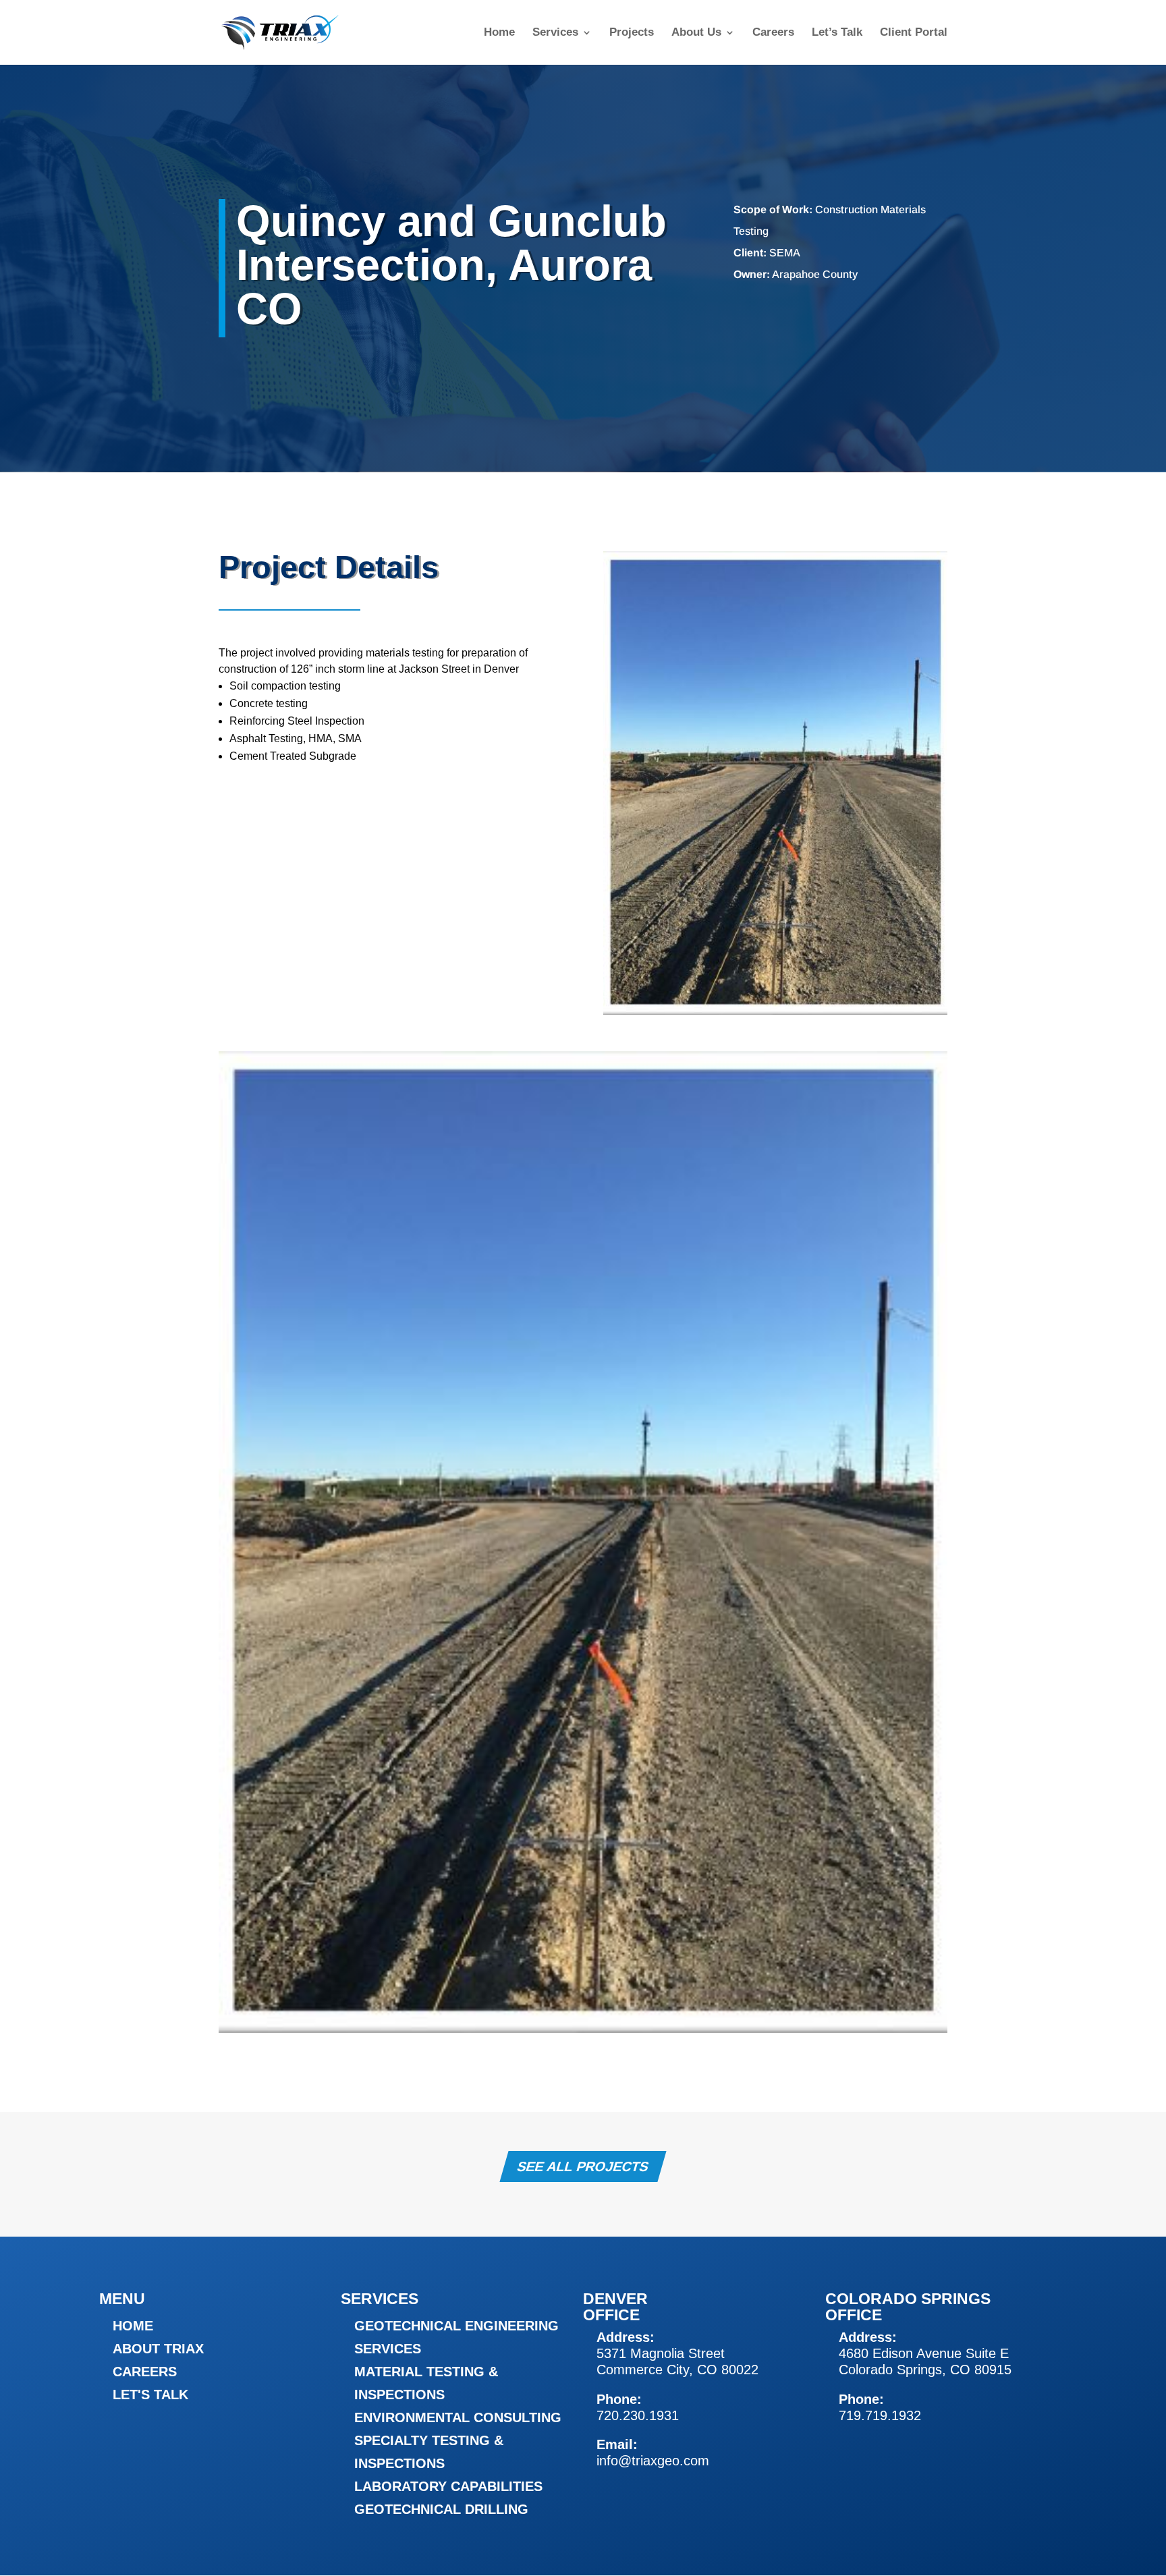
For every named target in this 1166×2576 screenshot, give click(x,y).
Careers (773, 33)
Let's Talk (150, 2395)
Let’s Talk (837, 33)
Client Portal (914, 33)
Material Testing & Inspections (426, 2383)
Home (499, 33)
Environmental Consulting (458, 2417)
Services (555, 33)
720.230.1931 (638, 2415)
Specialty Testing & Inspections (429, 2452)
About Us (696, 33)
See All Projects (583, 2166)
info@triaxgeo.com (653, 2461)
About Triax (158, 2349)
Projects (632, 33)
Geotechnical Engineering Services (456, 2337)
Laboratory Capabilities (448, 2486)
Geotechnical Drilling (441, 2509)
